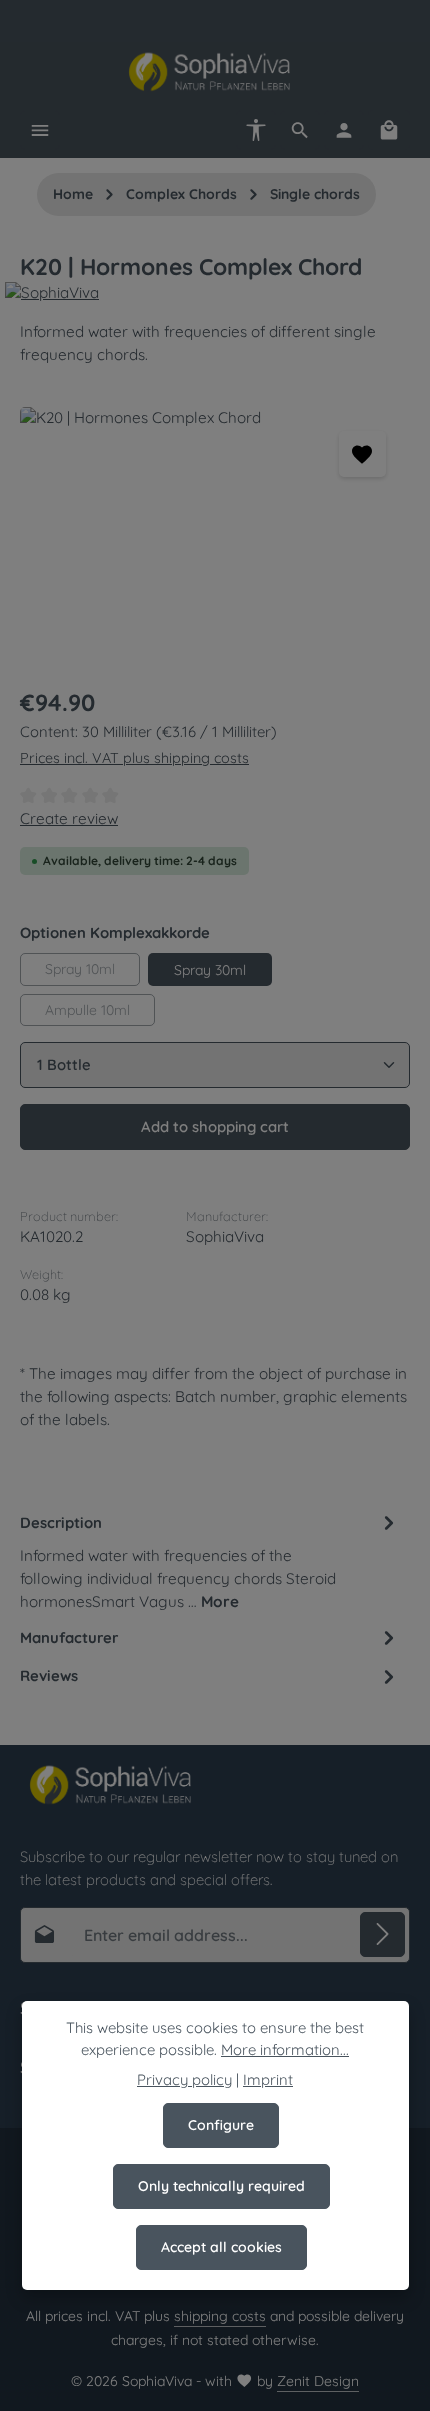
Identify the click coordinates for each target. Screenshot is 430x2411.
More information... (285, 2049)
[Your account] (344, 130)
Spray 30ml (210, 970)
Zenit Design (318, 2381)
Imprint (268, 2079)
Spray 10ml (80, 969)
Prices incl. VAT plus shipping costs (134, 758)
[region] (215, 537)
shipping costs (220, 2316)
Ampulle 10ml (87, 1010)
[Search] (300, 130)
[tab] (210, 1561)
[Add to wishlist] (362, 454)
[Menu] (40, 130)
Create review (69, 818)
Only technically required (221, 2186)
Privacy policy (184, 2079)
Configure (221, 2125)
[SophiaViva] (215, 293)
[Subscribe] (382, 1934)
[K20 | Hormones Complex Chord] (215, 537)
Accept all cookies (221, 2247)
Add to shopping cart (215, 1126)
